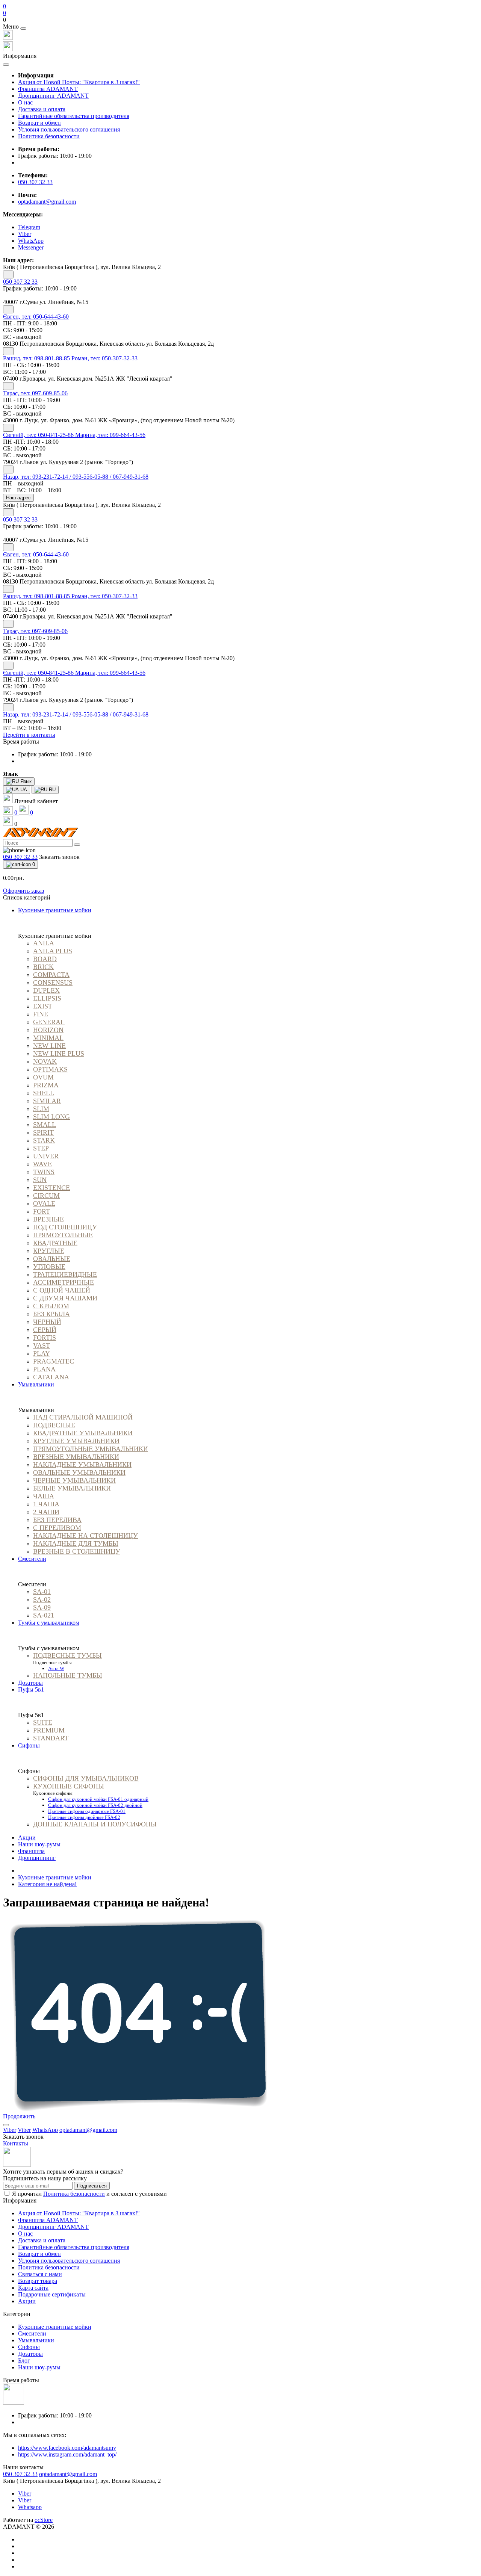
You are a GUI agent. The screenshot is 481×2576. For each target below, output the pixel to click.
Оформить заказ (23, 891)
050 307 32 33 (35, 182)
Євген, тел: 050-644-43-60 (36, 317)
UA (23, 790)
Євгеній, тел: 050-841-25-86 (39, 435)
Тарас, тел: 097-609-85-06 (35, 393)
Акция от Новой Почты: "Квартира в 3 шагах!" (79, 82)
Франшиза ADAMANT (48, 89)
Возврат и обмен (39, 123)
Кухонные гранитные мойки (55, 1877)
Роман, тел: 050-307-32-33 (104, 358)
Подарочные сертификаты (52, 2294)
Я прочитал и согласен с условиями (89, 2194)
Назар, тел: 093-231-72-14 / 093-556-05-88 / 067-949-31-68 (76, 477)
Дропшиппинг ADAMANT (53, 96)
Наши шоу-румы (39, 1844)
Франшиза (31, 1851)
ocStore (44, 2520)
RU (51, 790)
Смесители (32, 2333)
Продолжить (19, 2116)
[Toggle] (8, 274)
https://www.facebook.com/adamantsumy (67, 2448)
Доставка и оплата (42, 109)
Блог (24, 2361)
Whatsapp (30, 2507)
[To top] (6, 2125)
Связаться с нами (40, 2274)
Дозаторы (30, 2354)
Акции (27, 1838)
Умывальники (36, 2340)
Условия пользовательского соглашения (69, 129)
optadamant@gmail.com (47, 202)
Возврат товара (38, 2281)
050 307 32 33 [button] (20, 2474)
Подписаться (92, 2186)
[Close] (23, 29)
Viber (25, 2494)
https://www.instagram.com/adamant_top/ (67, 2454)
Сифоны (29, 2347)
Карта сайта (33, 2288)
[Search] (77, 845)
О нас (25, 102)
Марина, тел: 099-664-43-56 (110, 435)
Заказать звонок (59, 857)
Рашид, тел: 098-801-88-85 (37, 358)
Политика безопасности (49, 136)
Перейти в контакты (29, 735)
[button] (240, 20)
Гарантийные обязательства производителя (74, 116)
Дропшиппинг (37, 1858)
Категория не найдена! (47, 1884)
